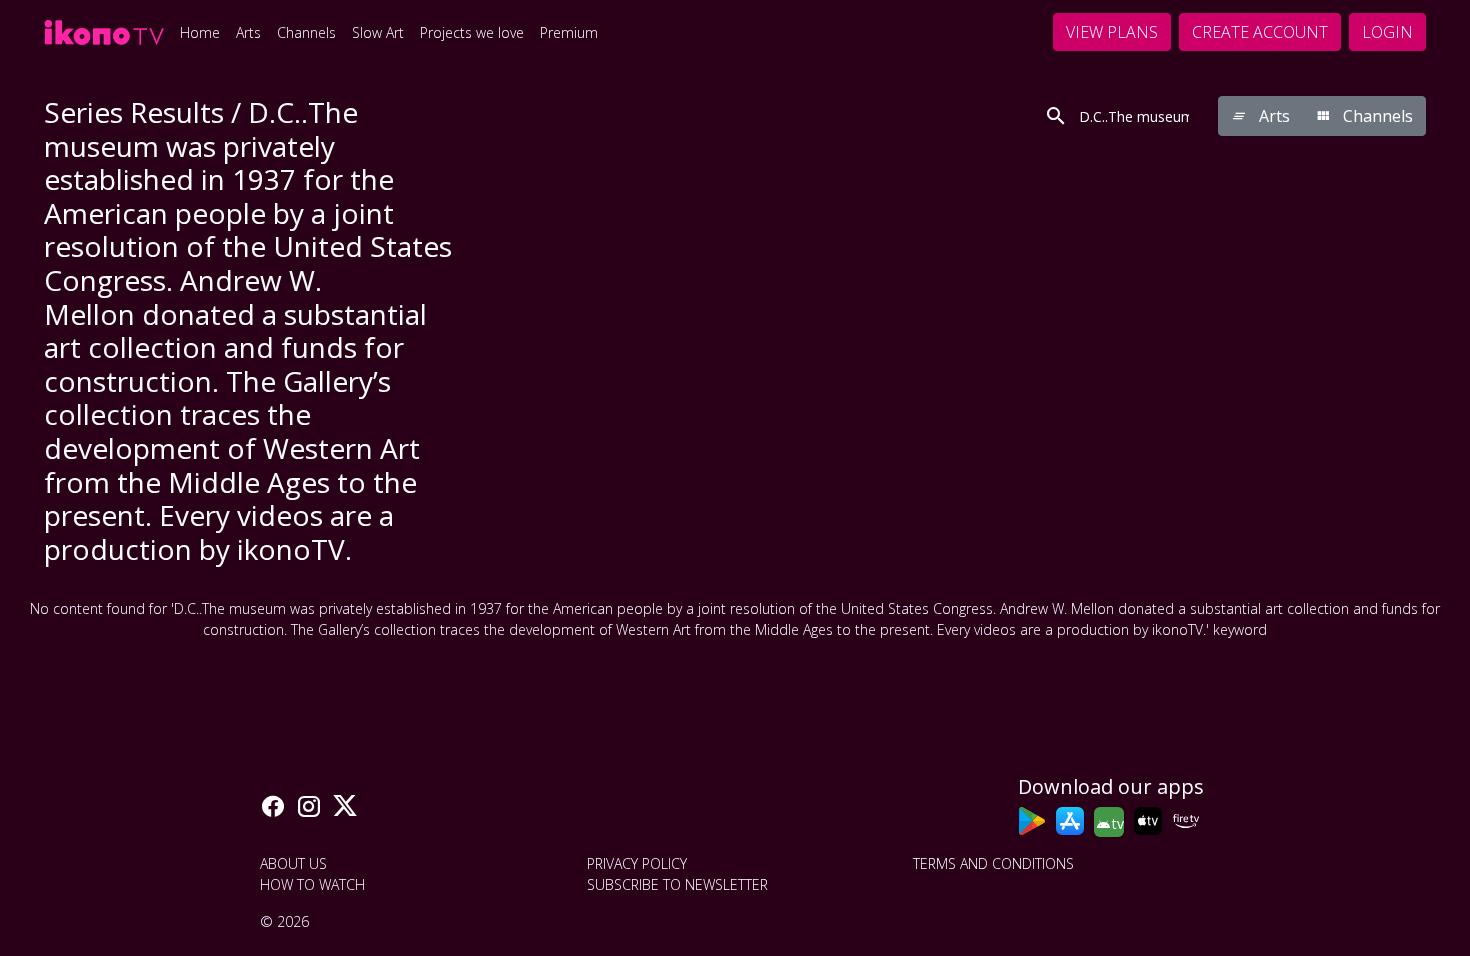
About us (293, 863)
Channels (306, 32)
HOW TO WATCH (312, 884)
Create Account (1260, 32)
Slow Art (378, 32)
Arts (248, 32)
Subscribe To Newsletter (677, 884)
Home (200, 32)
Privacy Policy (637, 863)
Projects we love (472, 32)
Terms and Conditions (993, 863)
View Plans (1112, 32)
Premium (569, 32)
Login (1387, 32)
